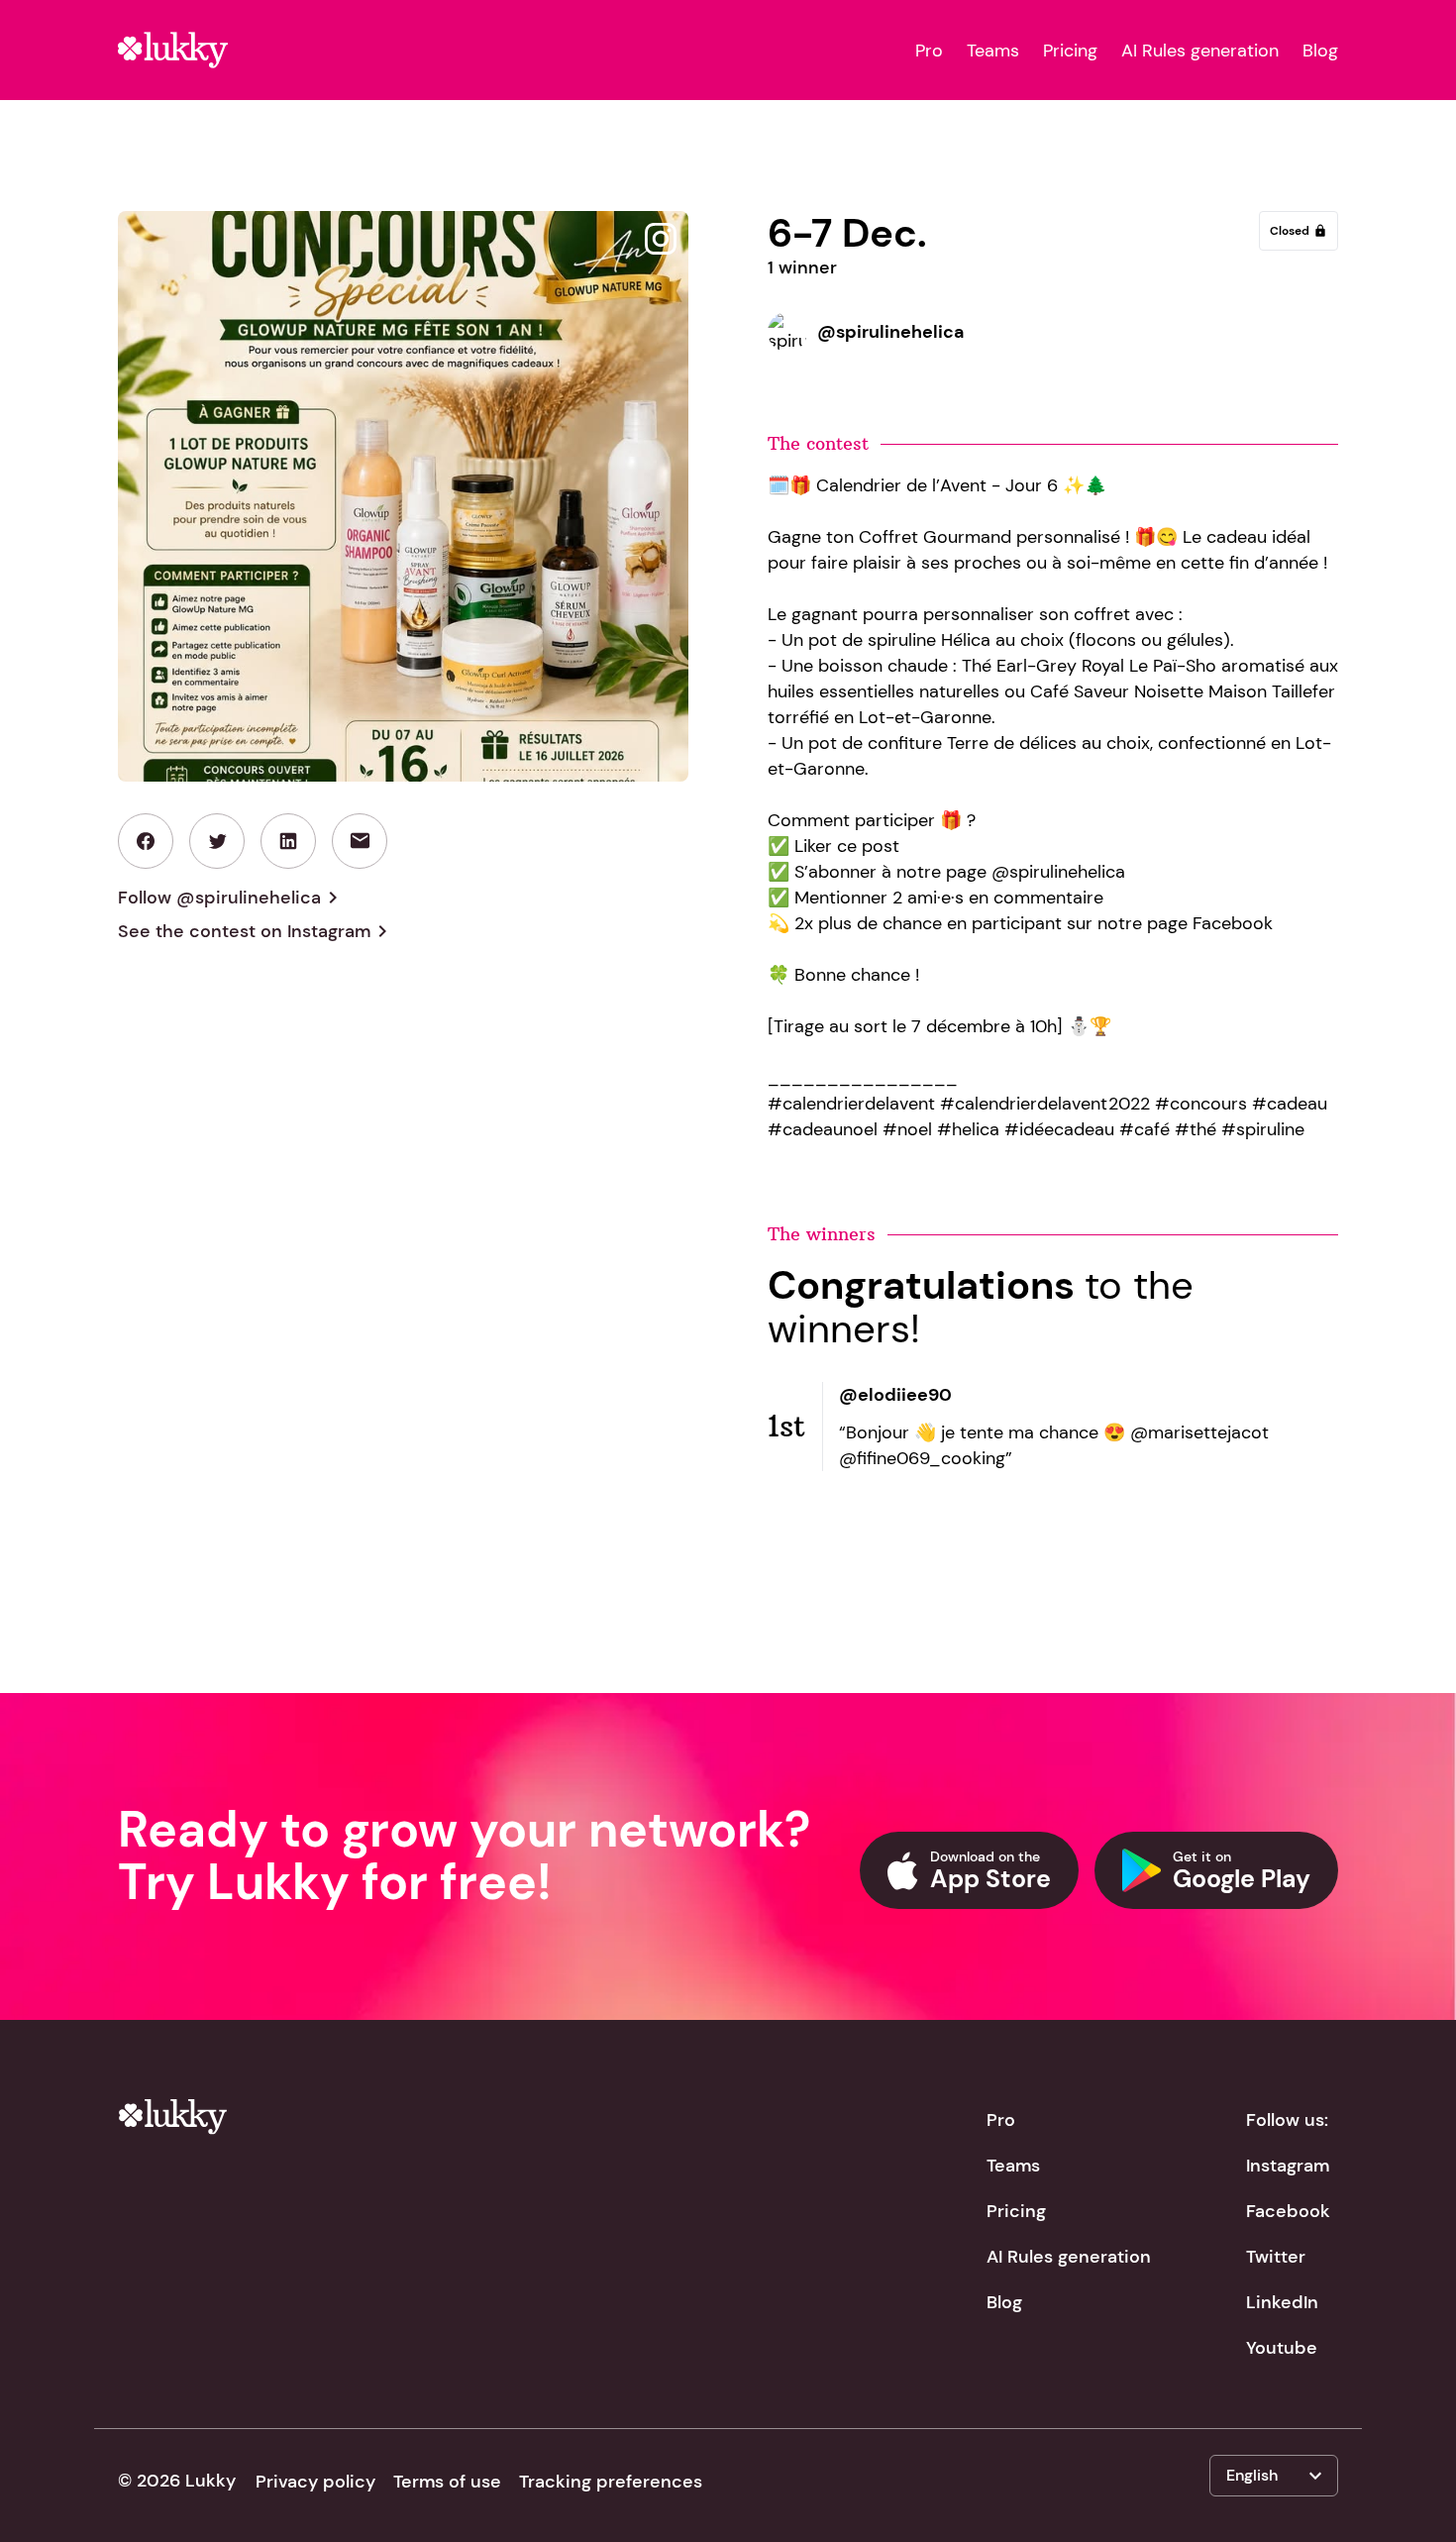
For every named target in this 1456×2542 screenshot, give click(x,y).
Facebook (1288, 2211)
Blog (1320, 51)
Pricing (1070, 51)
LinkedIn (1282, 2302)
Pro (929, 51)
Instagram (1288, 2166)
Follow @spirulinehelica (231, 898)
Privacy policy (315, 2482)
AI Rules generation (1200, 51)
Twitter (1276, 2257)
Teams (993, 51)
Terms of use (447, 2482)
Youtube (1282, 2348)
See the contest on (256, 931)
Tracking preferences (611, 2482)
